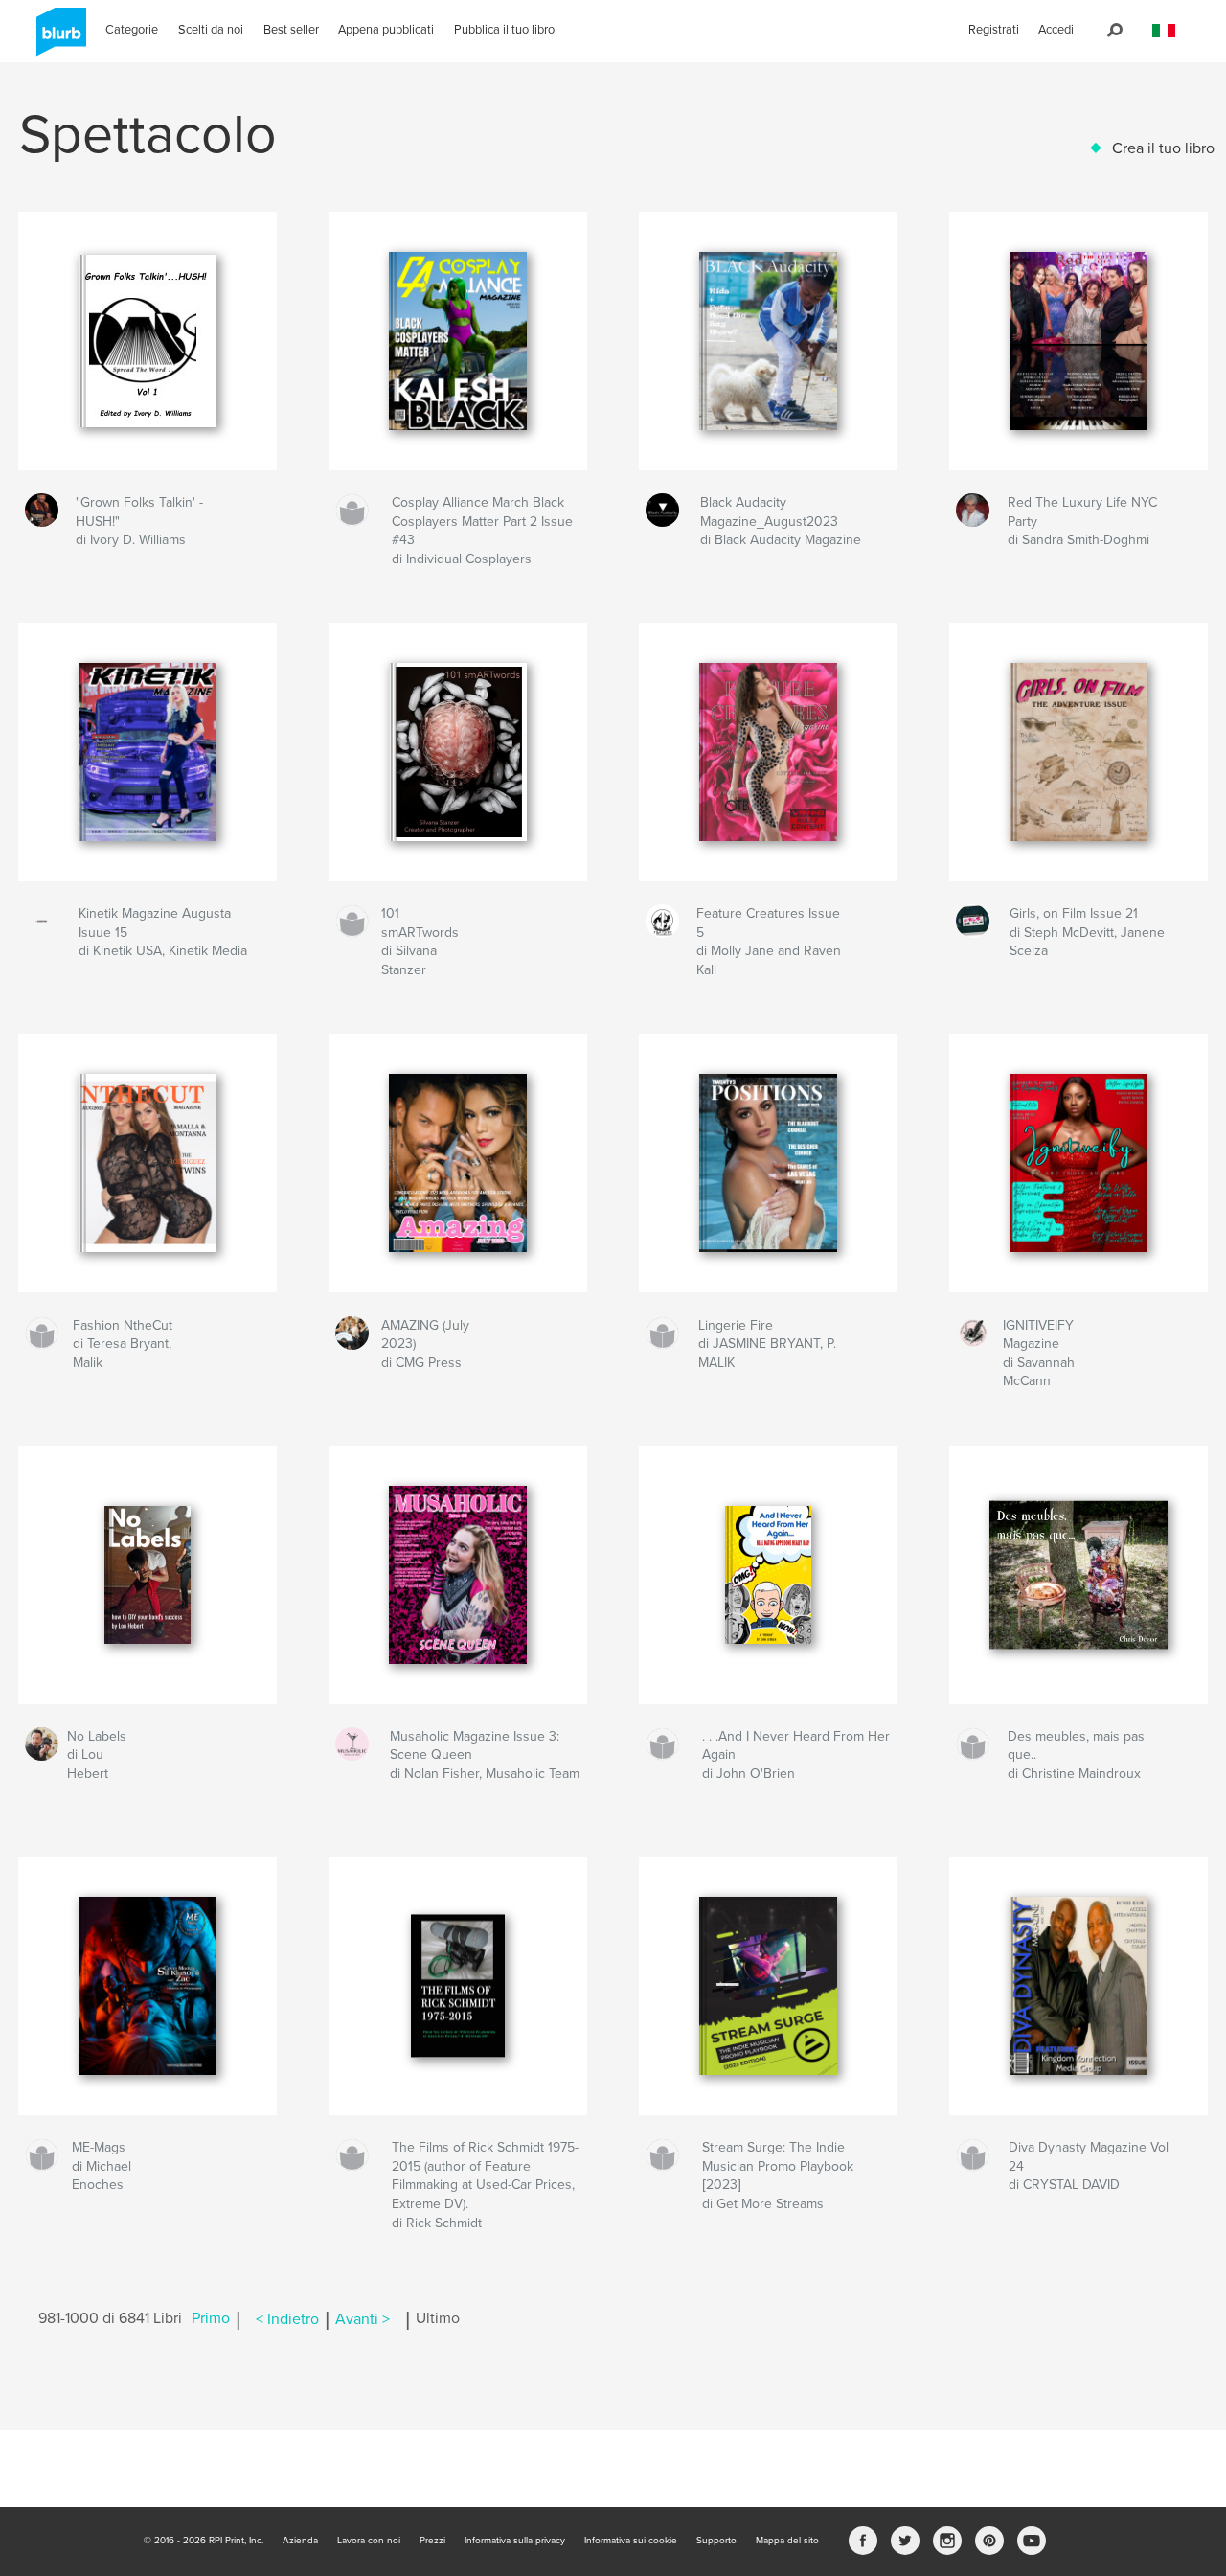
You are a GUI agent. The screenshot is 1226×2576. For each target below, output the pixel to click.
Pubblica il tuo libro (504, 30)
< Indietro (287, 2319)
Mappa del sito (787, 2541)
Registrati (994, 30)
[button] (1164, 31)
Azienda (300, 2541)
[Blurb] (58, 39)
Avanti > (363, 2319)
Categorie (132, 30)
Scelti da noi (211, 30)
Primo (211, 2319)
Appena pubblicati (386, 30)
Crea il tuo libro (1163, 148)
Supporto (716, 2541)
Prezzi (432, 2541)
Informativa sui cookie (631, 2541)
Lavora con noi (369, 2541)
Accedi (1056, 30)
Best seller (291, 30)
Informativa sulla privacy (515, 2541)
